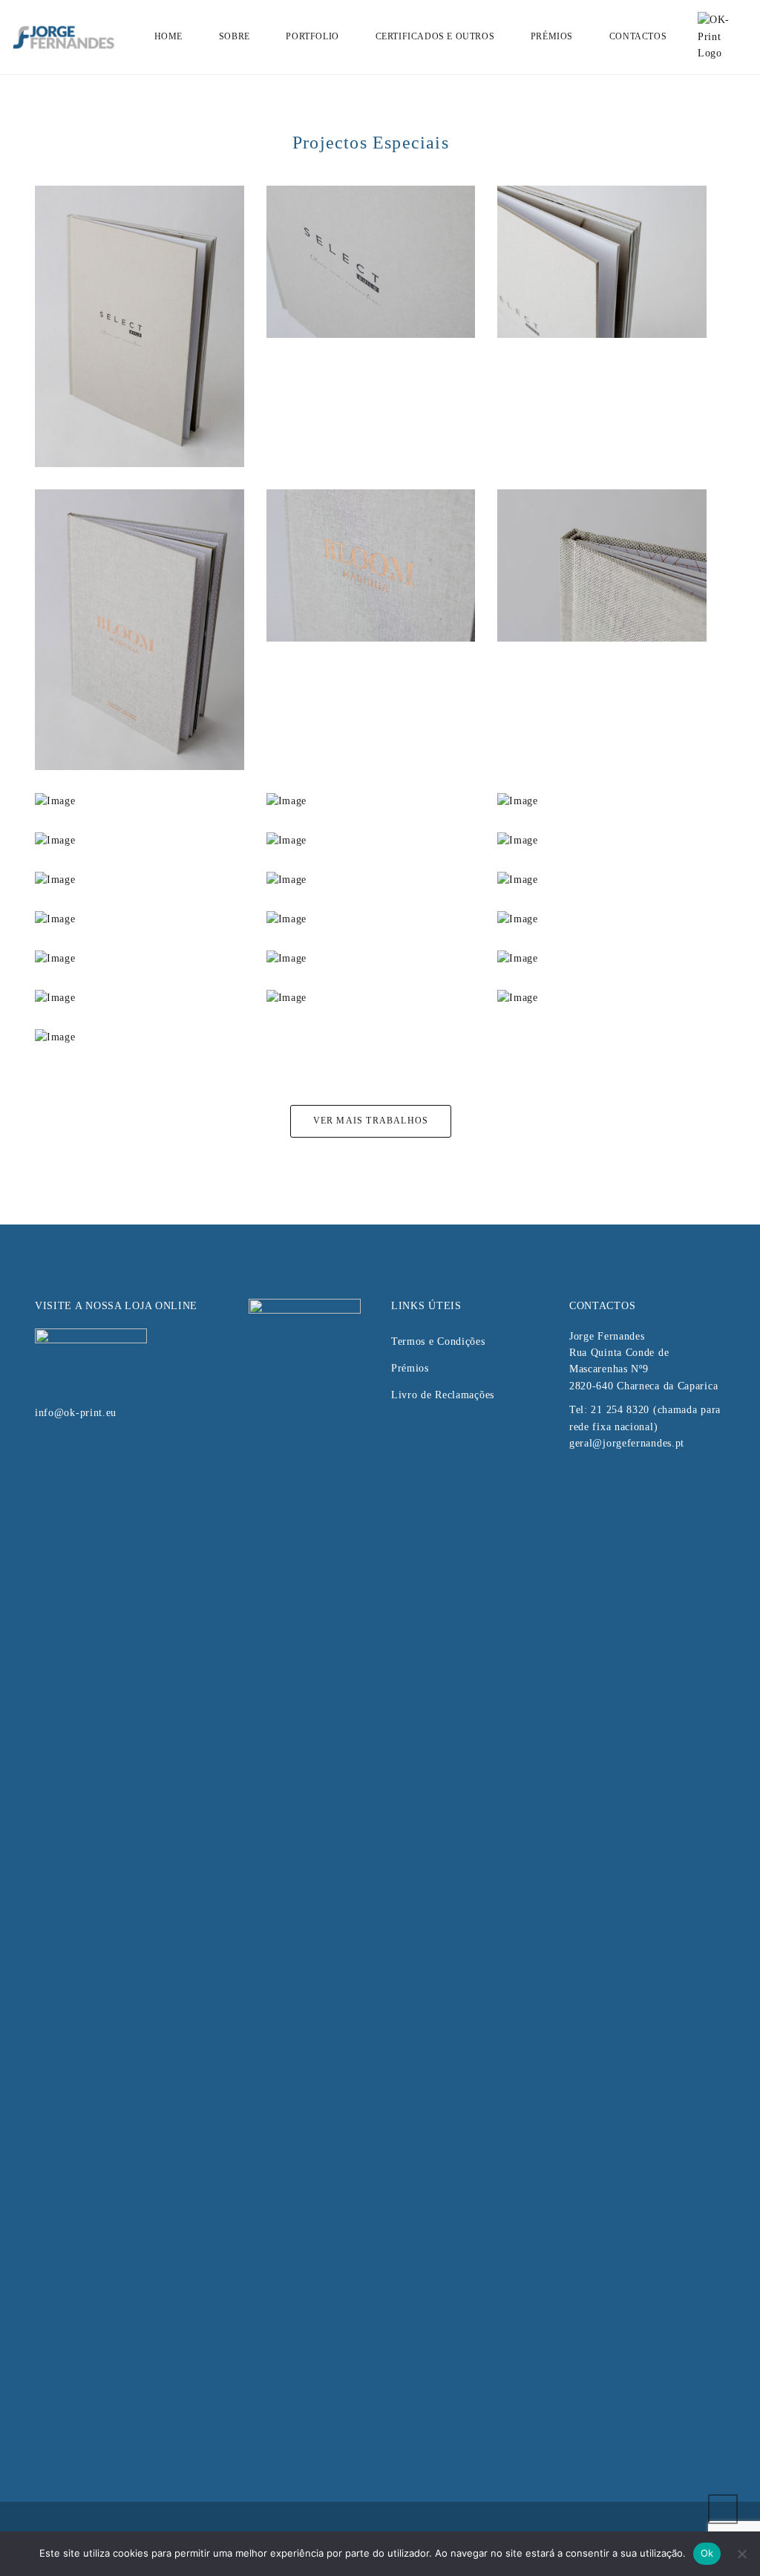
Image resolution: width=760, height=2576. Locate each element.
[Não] (741, 2554)
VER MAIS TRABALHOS (371, 1121)
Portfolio (312, 36)
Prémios (552, 36)
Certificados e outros (435, 36)
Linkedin (603, 1483)
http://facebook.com (578, 1483)
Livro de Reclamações (443, 1395)
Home (168, 36)
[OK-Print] (721, 36)
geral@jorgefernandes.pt (627, 1443)
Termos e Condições (438, 1341)
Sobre (235, 36)
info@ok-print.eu (76, 1413)
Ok (707, 2553)
